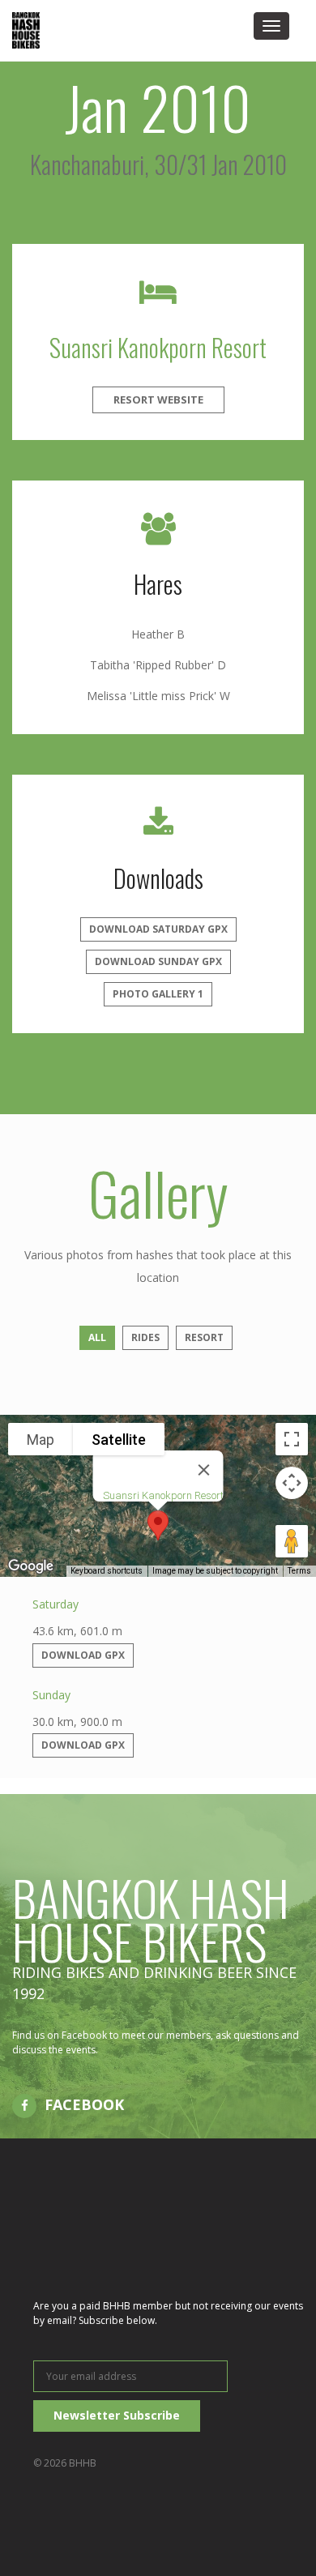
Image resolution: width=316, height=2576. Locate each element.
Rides (145, 1337)
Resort (204, 1337)
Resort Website (158, 399)
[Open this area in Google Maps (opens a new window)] (31, 1566)
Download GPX (83, 1655)
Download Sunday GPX (158, 961)
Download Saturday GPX (158, 929)
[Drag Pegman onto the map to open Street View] (292, 1541)
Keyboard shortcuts (107, 1571)
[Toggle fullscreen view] (292, 1439)
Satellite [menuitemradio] (119, 1440)
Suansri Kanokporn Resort (158, 347)
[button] (158, 1525)
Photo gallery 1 (158, 994)
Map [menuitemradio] (41, 1440)
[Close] (204, 1470)
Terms (299, 1571)
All (97, 1337)
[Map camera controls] (292, 1483)
